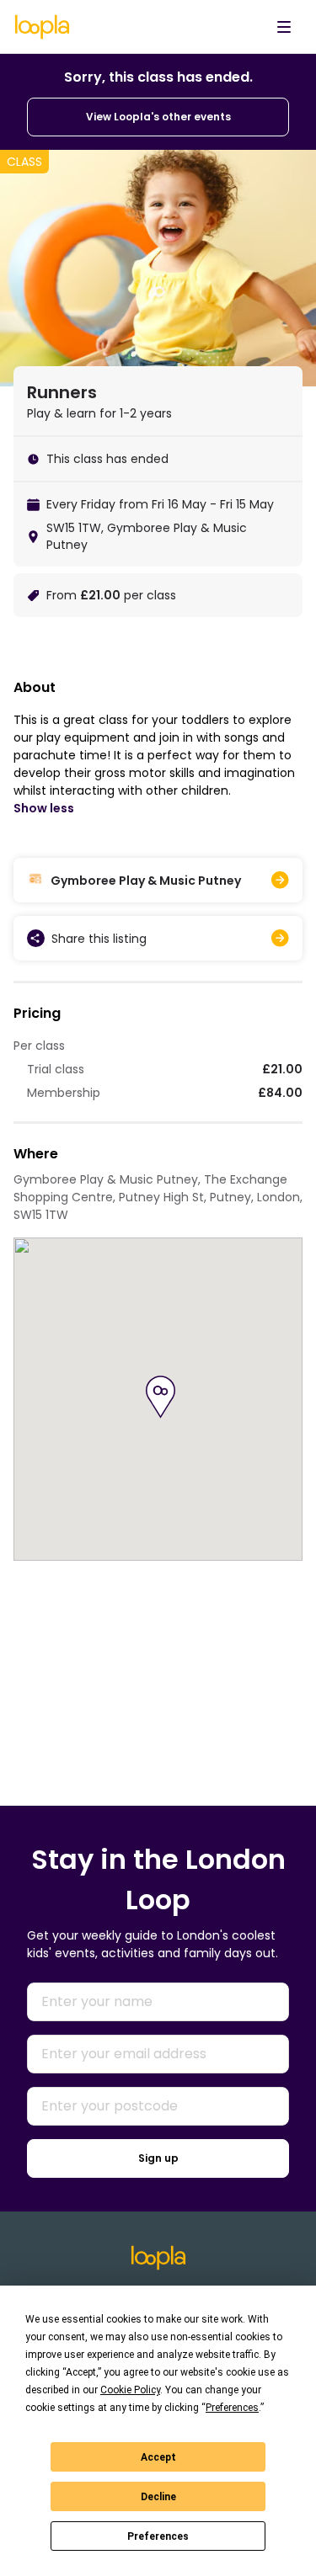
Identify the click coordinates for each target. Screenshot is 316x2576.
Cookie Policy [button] (130, 2390)
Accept (158, 2457)
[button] (161, 1397)
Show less (44, 808)
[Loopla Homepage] (42, 27)
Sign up (158, 2158)
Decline (158, 2497)
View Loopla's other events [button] (158, 117)
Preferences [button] (232, 2408)
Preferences (158, 2536)
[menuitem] (284, 27)
